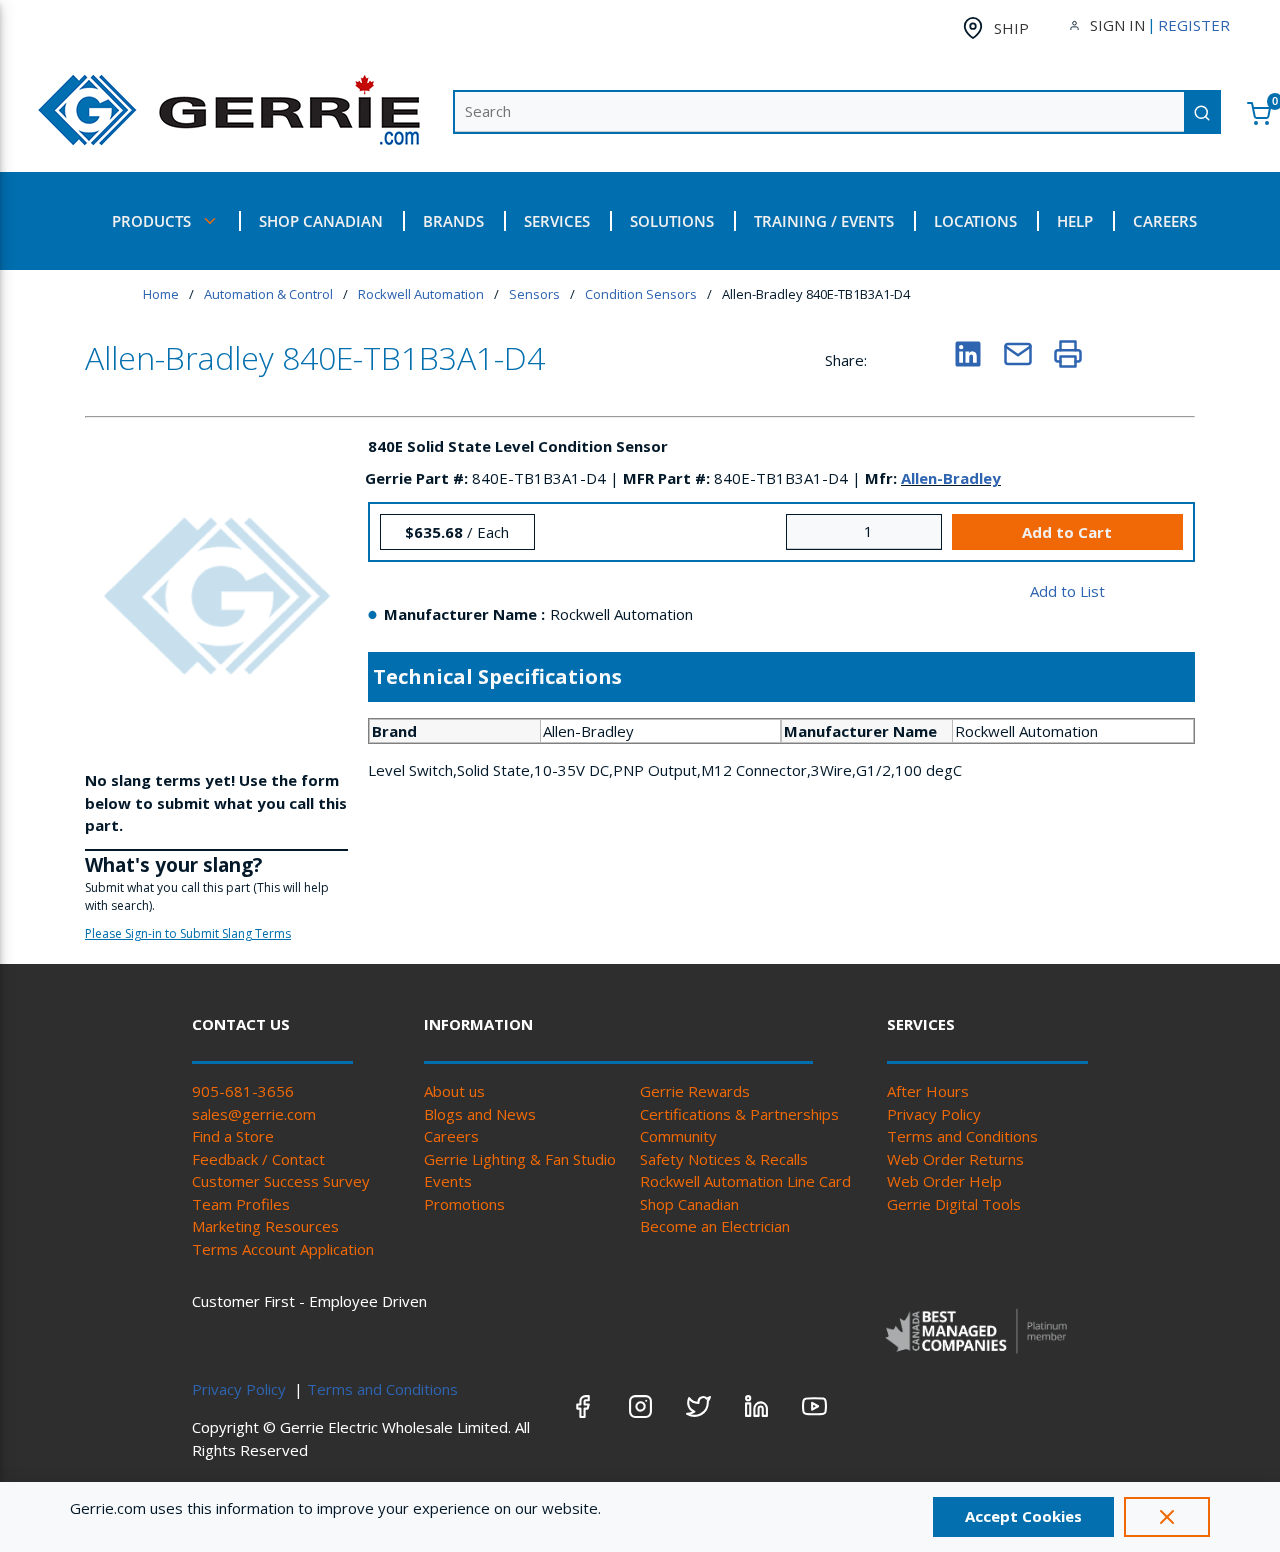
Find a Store (233, 1136)
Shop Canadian (689, 1204)
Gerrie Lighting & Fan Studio (520, 1159)
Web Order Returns (955, 1159)
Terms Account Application (283, 1249)
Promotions (464, 1204)
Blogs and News (480, 1114)
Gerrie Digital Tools (954, 1204)
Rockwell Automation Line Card (745, 1181)
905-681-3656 (243, 1091)
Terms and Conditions (962, 1136)
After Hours (928, 1091)
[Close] (1167, 1517)
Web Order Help (944, 1181)
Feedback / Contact (258, 1159)
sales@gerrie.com (254, 1114)
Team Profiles (241, 1204)
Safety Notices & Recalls (724, 1159)
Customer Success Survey (281, 1181)
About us (454, 1091)
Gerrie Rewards (695, 1091)
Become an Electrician (715, 1226)
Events (448, 1181)
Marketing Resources (265, 1226)
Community (678, 1136)
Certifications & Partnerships (739, 1114)
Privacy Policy (934, 1114)
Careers (451, 1136)
